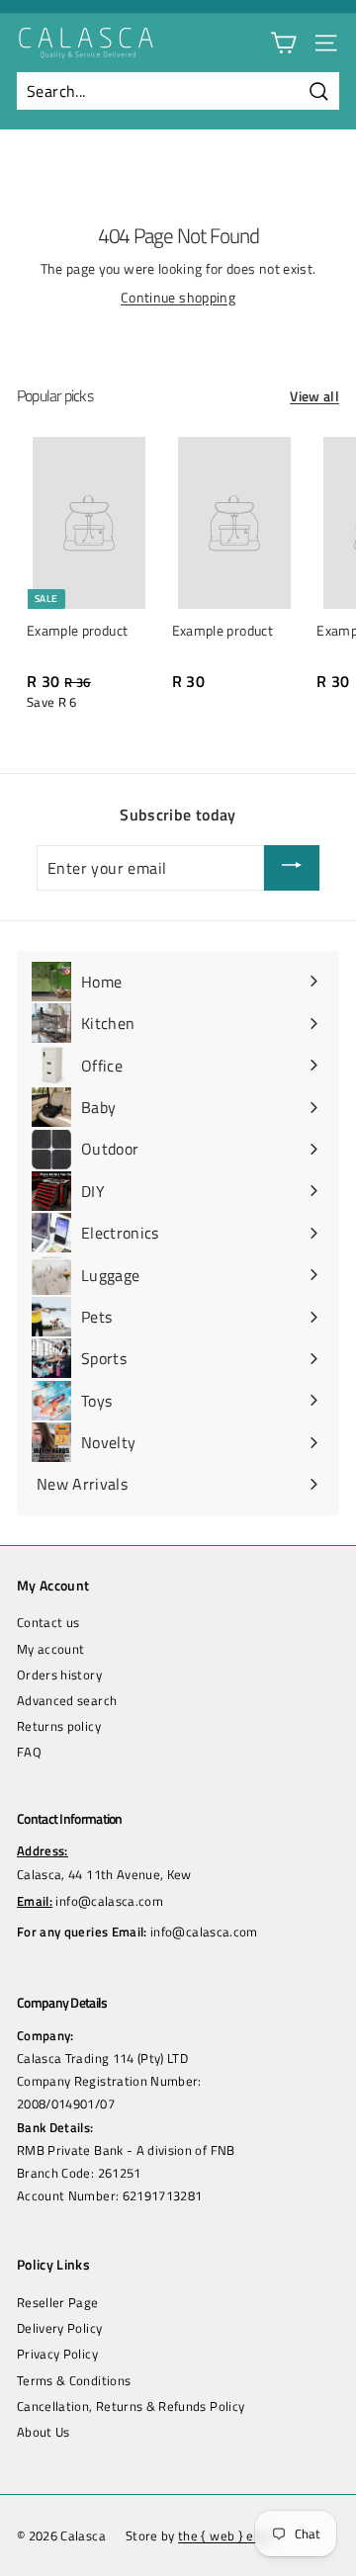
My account (51, 1649)
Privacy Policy (57, 2354)
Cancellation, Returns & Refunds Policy (131, 2406)
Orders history (59, 1674)
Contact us (48, 1622)
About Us (44, 2432)
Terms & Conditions (74, 2380)
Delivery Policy (59, 2328)
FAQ (29, 1752)
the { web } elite (225, 2535)
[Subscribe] (292, 868)
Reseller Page (58, 2302)
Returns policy (59, 1726)
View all (314, 396)
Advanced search (67, 1700)
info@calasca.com (109, 1901)
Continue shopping (178, 297)
